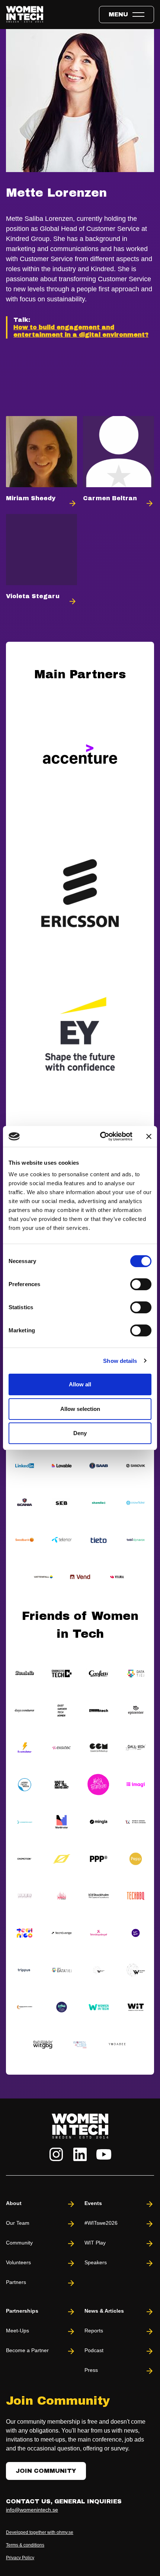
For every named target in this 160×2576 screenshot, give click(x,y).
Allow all (80, 1384)
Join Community (46, 2471)
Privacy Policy (20, 2558)
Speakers (96, 2262)
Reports (94, 2331)
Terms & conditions (25, 2545)
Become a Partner (27, 2350)
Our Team (18, 2223)
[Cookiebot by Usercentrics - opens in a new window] (101, 1136)
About (14, 2203)
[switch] (141, 1284)
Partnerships (22, 2311)
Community (19, 2243)
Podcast (94, 2350)
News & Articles (104, 2311)
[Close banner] (149, 1136)
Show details (120, 1361)
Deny (80, 1433)
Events (93, 2203)
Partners (16, 2282)
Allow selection (80, 1409)
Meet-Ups (17, 2331)
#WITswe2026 (101, 2223)
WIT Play (95, 2243)
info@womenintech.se (32, 2510)
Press (91, 2370)
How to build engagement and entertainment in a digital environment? (81, 331)
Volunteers (18, 2262)
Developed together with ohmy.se (40, 2532)
